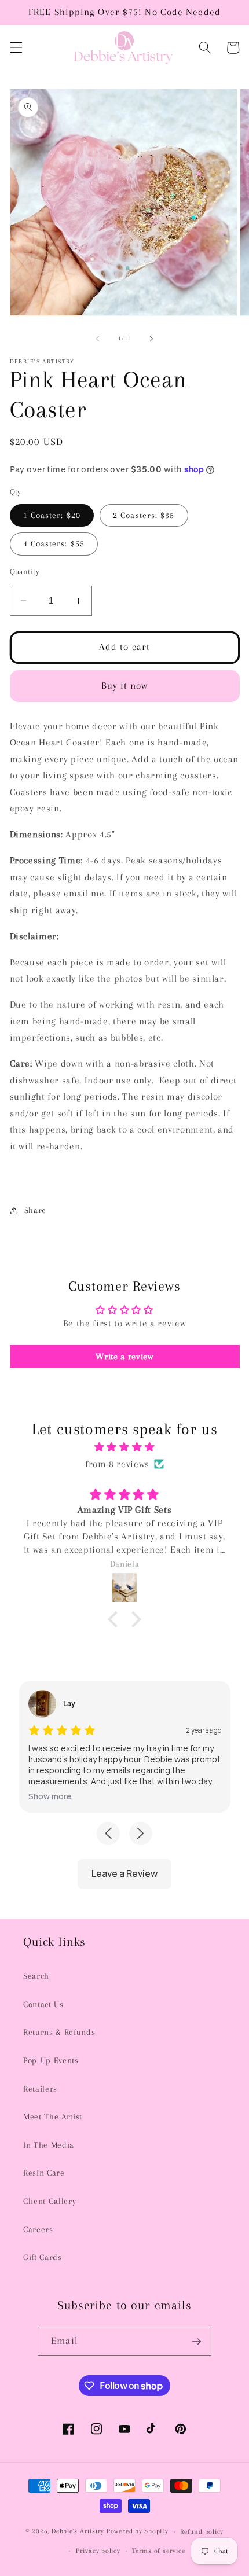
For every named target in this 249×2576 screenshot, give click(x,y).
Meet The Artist (53, 2117)
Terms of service (158, 2551)
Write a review (124, 1357)
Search (36, 1976)
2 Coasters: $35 (144, 515)
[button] (16, 47)
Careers (38, 2230)
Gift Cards (43, 2257)
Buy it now (125, 686)
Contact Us (43, 2004)
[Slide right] (151, 339)
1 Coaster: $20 (52, 515)
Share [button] (35, 1210)
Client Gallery (50, 2201)
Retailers (40, 2089)
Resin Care (44, 2173)
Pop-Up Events (51, 2061)
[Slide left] (98, 339)
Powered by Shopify (138, 2531)
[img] (125, 1447)
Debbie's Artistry (78, 2531)
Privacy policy (98, 2551)
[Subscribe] (196, 2342)
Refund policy (202, 2531)
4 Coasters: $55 (54, 544)
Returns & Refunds (59, 2032)
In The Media (49, 2145)
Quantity (25, 572)
